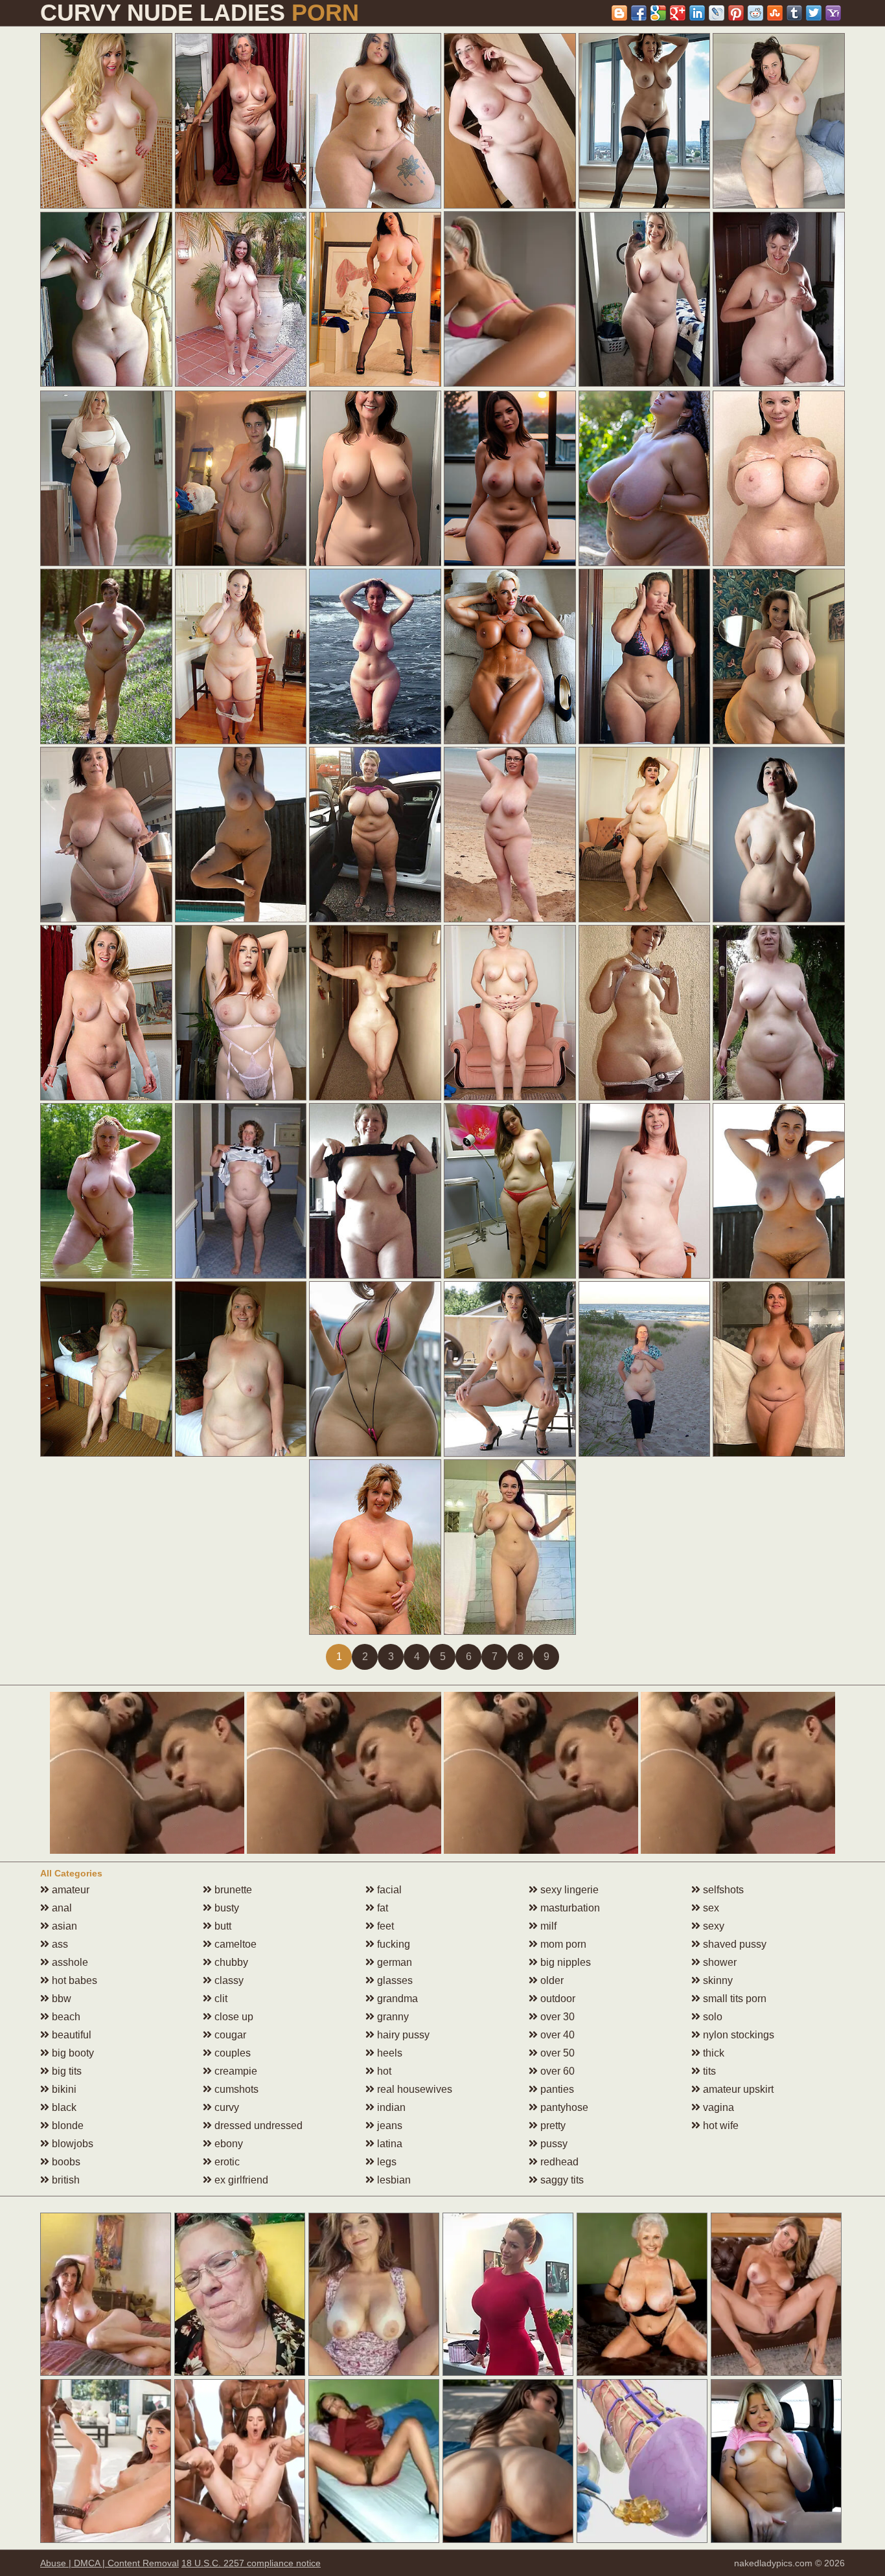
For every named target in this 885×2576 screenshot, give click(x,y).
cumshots (235, 2089)
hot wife (719, 2126)
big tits (65, 2071)
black (63, 2107)
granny (392, 2017)
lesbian (393, 2180)
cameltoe (234, 1944)
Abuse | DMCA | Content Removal (109, 2563)
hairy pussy (402, 2035)
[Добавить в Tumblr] (794, 13)
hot (383, 2071)
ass (59, 1944)
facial (388, 1890)
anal (61, 1908)
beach (65, 2017)
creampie (235, 2071)
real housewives (413, 2089)
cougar (229, 2035)
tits (708, 2071)
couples (231, 2053)
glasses (394, 1980)
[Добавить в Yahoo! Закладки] (833, 13)
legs (385, 2162)
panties (556, 2089)
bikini (63, 2089)
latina (388, 2144)
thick (712, 2053)
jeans (388, 2126)
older (551, 1980)
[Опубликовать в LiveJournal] (717, 13)
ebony (227, 2144)
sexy (712, 1926)
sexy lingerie (568, 1890)
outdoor (557, 1999)
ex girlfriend (240, 2180)
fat (381, 1908)
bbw (60, 1999)
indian (390, 2107)
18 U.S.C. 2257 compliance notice (251, 2563)
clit (220, 1999)
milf (547, 1926)
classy (228, 1980)
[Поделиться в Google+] (678, 13)
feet (384, 1926)
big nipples (564, 1962)
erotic (226, 2162)
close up (233, 2017)
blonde (66, 2126)
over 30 (556, 2017)
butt (222, 1926)
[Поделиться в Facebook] (639, 13)
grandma (396, 1999)
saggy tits (561, 2180)
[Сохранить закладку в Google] (658, 13)
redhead (558, 2162)
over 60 (556, 2071)
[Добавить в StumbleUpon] (775, 13)
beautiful (70, 2035)
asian (63, 1926)
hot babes (73, 1980)
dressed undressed (257, 2126)
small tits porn (733, 1999)
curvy (225, 2107)
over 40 (556, 2035)
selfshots (722, 1890)
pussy (553, 2144)
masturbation (569, 1908)
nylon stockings (737, 2035)
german (393, 1962)
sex (710, 1908)
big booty (72, 2053)
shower (718, 1962)
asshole (69, 1962)
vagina (717, 2107)
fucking (392, 1944)
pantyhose (563, 2107)
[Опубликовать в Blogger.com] (619, 13)
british (64, 2180)
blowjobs (71, 2144)
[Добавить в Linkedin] (697, 13)
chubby (230, 1962)
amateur (69, 1890)
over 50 (556, 2053)
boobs (65, 2162)
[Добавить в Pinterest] (736, 13)
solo (711, 2017)
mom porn (562, 1944)
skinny (717, 1980)
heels (388, 2053)
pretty (552, 2126)
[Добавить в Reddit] (755, 13)
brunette (232, 1890)
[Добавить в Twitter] (814, 13)
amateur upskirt (737, 2089)
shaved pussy (733, 1944)
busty (225, 1908)
